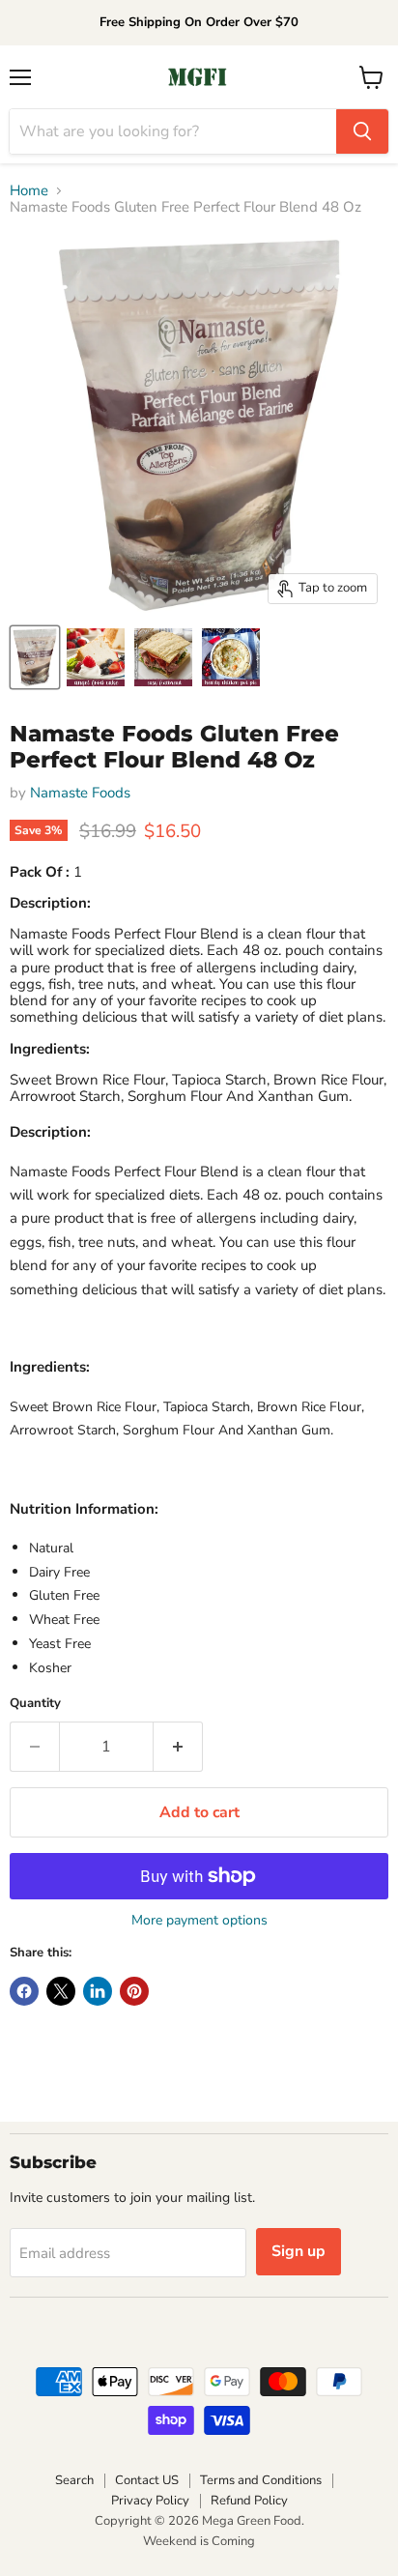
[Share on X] (61, 1991)
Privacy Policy (150, 2501)
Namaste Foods (80, 793)
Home (29, 191)
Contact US (147, 2480)
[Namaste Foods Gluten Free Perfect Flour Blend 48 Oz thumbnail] (35, 657)
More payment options (199, 1921)
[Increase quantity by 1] (178, 1747)
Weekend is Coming (199, 2541)
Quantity (35, 1704)
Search (74, 2480)
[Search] (362, 131)
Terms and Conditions (261, 2480)
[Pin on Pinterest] (134, 1991)
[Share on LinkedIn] (98, 1991)
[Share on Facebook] (24, 1991)
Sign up (298, 2251)
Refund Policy (249, 2501)
